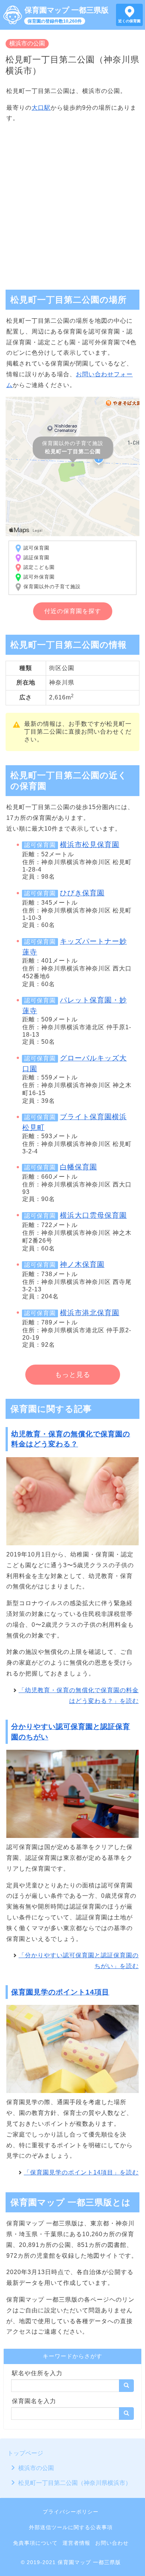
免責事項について (35, 2543)
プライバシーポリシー (71, 2512)
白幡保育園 (78, 1167)
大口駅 (41, 108)
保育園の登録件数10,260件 (55, 21)
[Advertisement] (72, 203)
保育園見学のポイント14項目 (60, 1992)
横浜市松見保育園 (90, 845)
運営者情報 (76, 2543)
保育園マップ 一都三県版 (67, 10)
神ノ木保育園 (82, 1264)
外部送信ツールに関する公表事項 (71, 2527)
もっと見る (73, 1375)
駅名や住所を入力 (37, 2373)
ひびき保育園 (82, 893)
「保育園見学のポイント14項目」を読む (81, 2172)
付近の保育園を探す (73, 611)
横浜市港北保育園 (90, 1313)
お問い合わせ (112, 2543)
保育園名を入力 (34, 2401)
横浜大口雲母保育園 (93, 1215)
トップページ (25, 2453)
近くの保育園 (129, 21)
